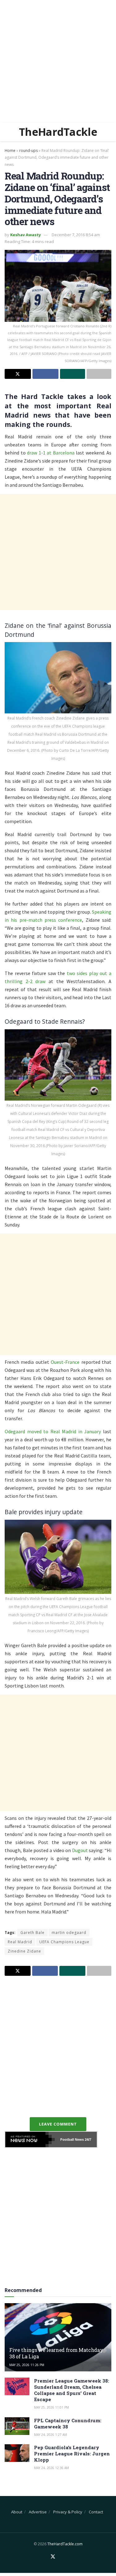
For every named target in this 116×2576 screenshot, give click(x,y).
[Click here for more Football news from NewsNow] (30, 2139)
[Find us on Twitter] (53, 2557)
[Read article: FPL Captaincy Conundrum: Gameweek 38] (17, 2426)
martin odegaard (69, 1933)
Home (10, 151)
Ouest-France (65, 1362)
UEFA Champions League (64, 1942)
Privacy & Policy (68, 2512)
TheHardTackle (58, 132)
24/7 (88, 2139)
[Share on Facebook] (46, 374)
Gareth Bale (32, 1933)
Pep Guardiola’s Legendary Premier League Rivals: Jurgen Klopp (72, 2454)
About (17, 2512)
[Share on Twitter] (18, 374)
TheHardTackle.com (65, 2544)
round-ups (28, 151)
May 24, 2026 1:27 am (51, 2435)
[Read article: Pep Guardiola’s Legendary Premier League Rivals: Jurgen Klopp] (17, 2453)
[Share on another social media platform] (99, 374)
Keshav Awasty (26, 235)
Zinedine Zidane (24, 1951)
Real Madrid (20, 1942)
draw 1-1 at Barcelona (51, 453)
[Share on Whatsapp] (73, 374)
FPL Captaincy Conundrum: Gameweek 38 (68, 2423)
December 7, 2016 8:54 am (76, 235)
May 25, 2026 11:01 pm (52, 2407)
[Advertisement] (58, 61)
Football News (72, 2139)
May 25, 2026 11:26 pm (27, 2365)
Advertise (38, 2512)
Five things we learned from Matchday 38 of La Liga (56, 2353)
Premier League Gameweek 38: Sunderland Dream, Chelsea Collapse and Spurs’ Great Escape (72, 2390)
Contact (96, 2512)
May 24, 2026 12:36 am (52, 2468)
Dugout (80, 1850)
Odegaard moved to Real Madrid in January (53, 1431)
